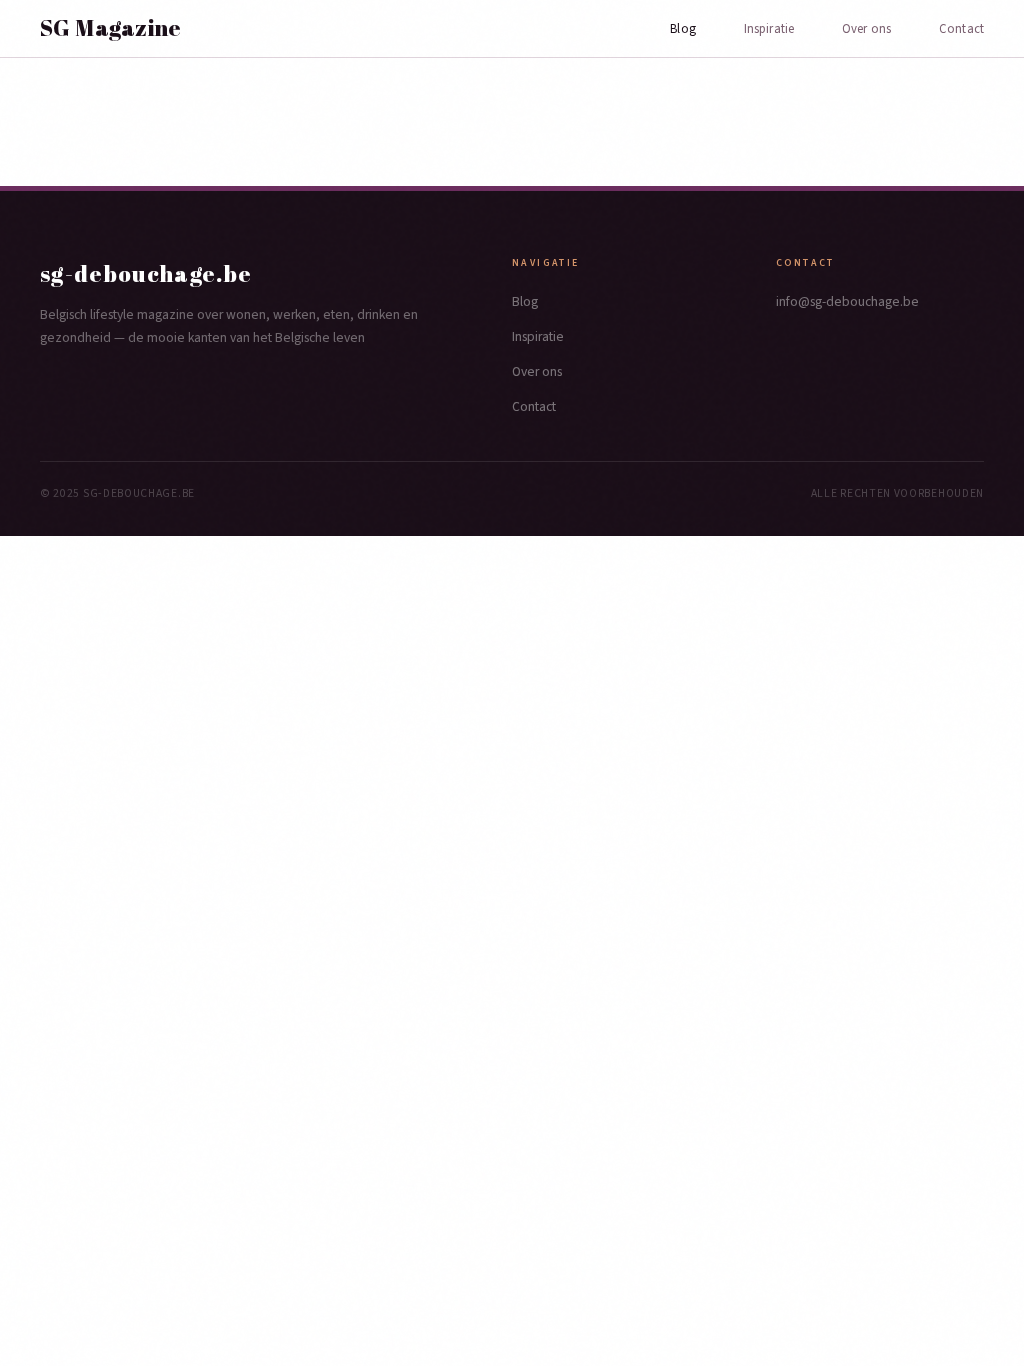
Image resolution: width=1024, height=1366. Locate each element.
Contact (961, 29)
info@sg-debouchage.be (847, 301)
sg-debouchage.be (146, 273)
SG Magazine (111, 28)
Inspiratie (769, 29)
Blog (683, 29)
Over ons (866, 29)
